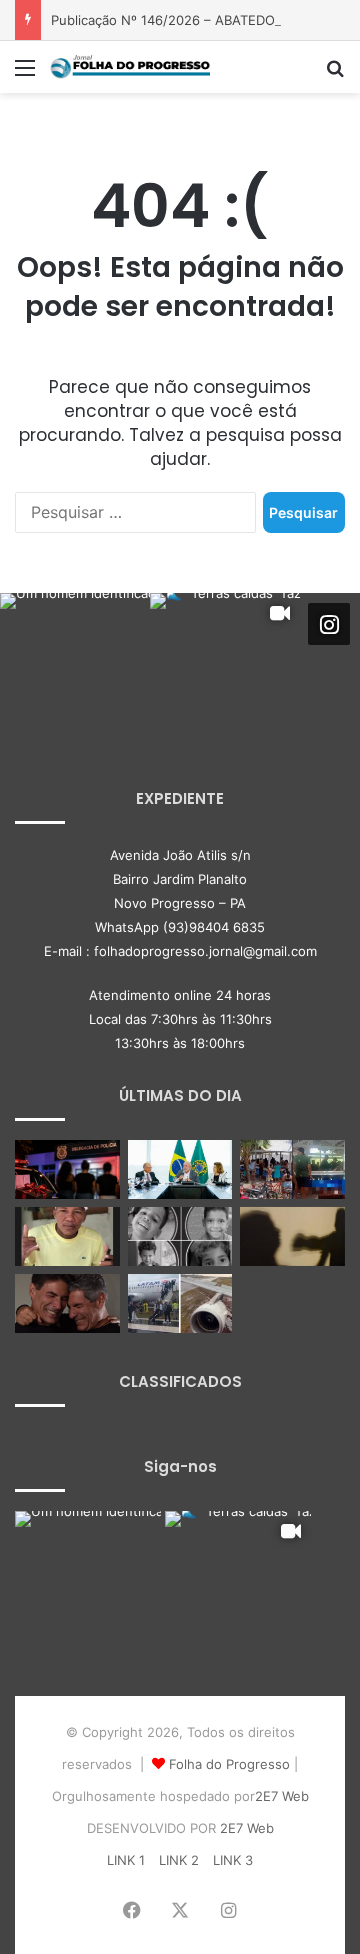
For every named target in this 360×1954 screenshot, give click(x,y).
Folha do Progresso (229, 1764)
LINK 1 (126, 1860)
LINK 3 (233, 1860)
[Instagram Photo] (75, 668)
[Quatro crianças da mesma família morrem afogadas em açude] (180, 1236)
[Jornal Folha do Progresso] (130, 67)
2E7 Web (282, 1796)
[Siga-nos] (329, 623)
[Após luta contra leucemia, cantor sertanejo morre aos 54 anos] (67, 1303)
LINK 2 (179, 1860)
